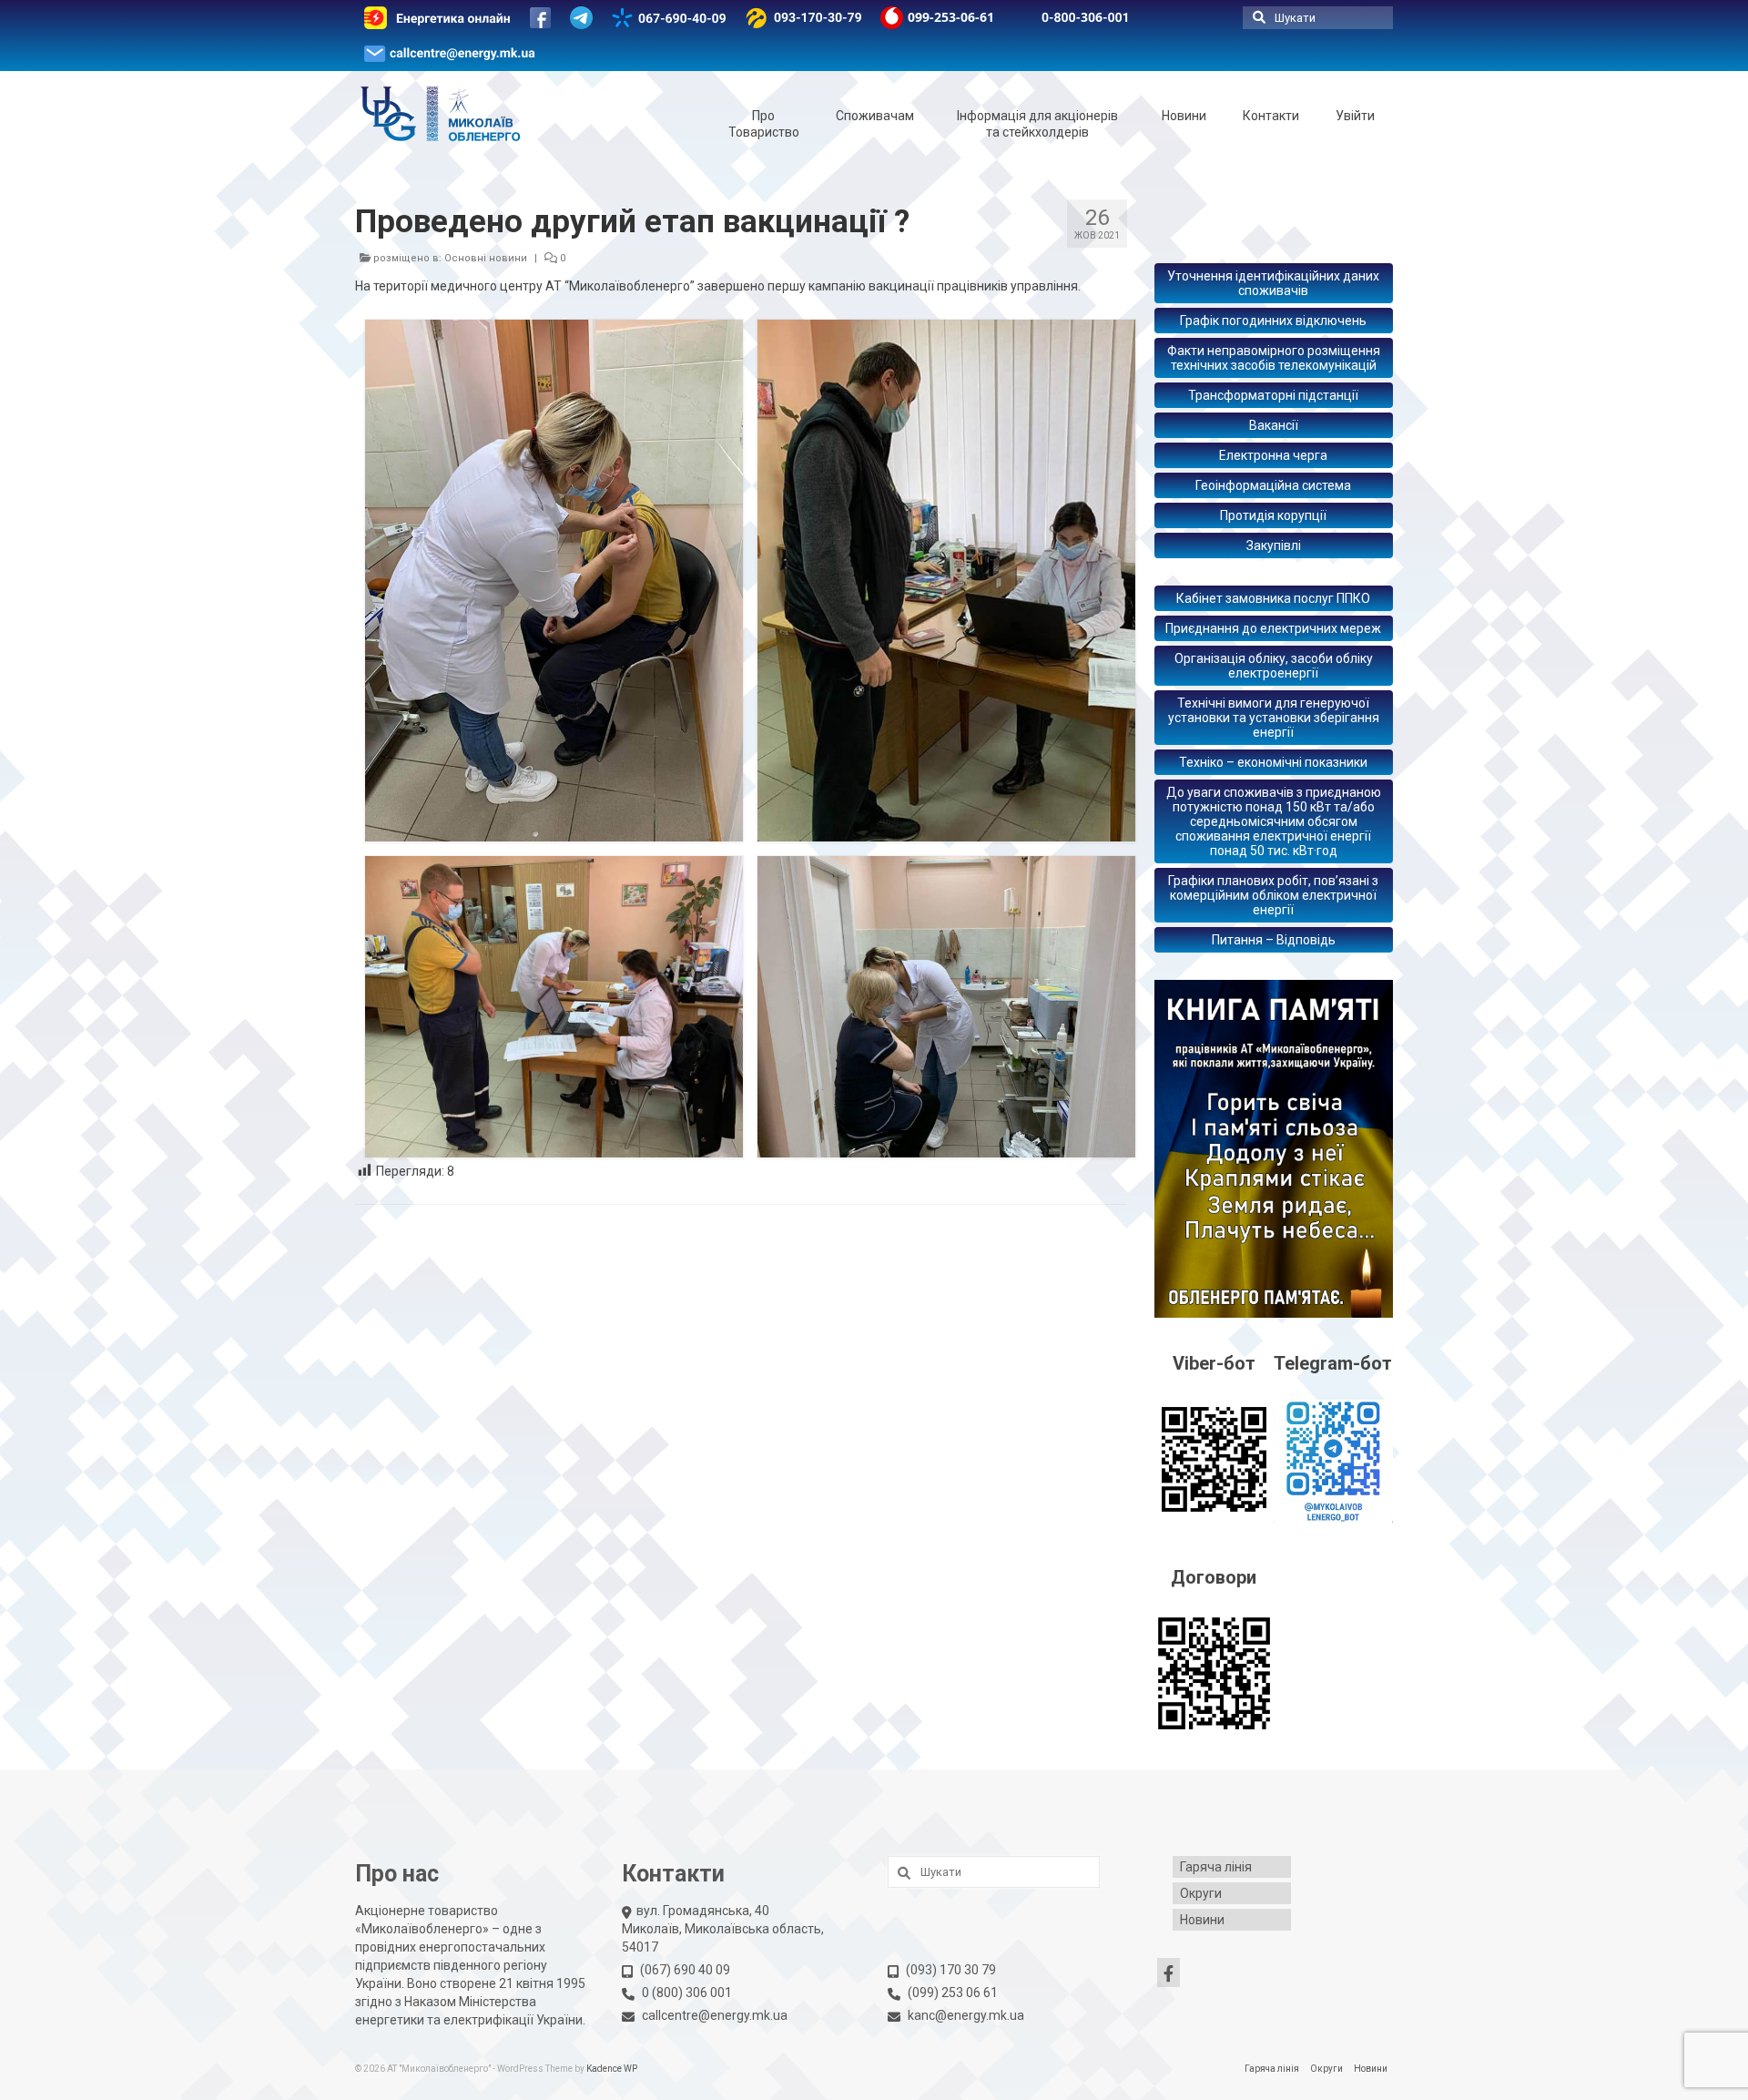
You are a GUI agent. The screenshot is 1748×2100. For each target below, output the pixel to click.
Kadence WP (612, 2069)
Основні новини (486, 258)
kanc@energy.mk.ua (966, 2015)
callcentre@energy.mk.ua (715, 2015)
